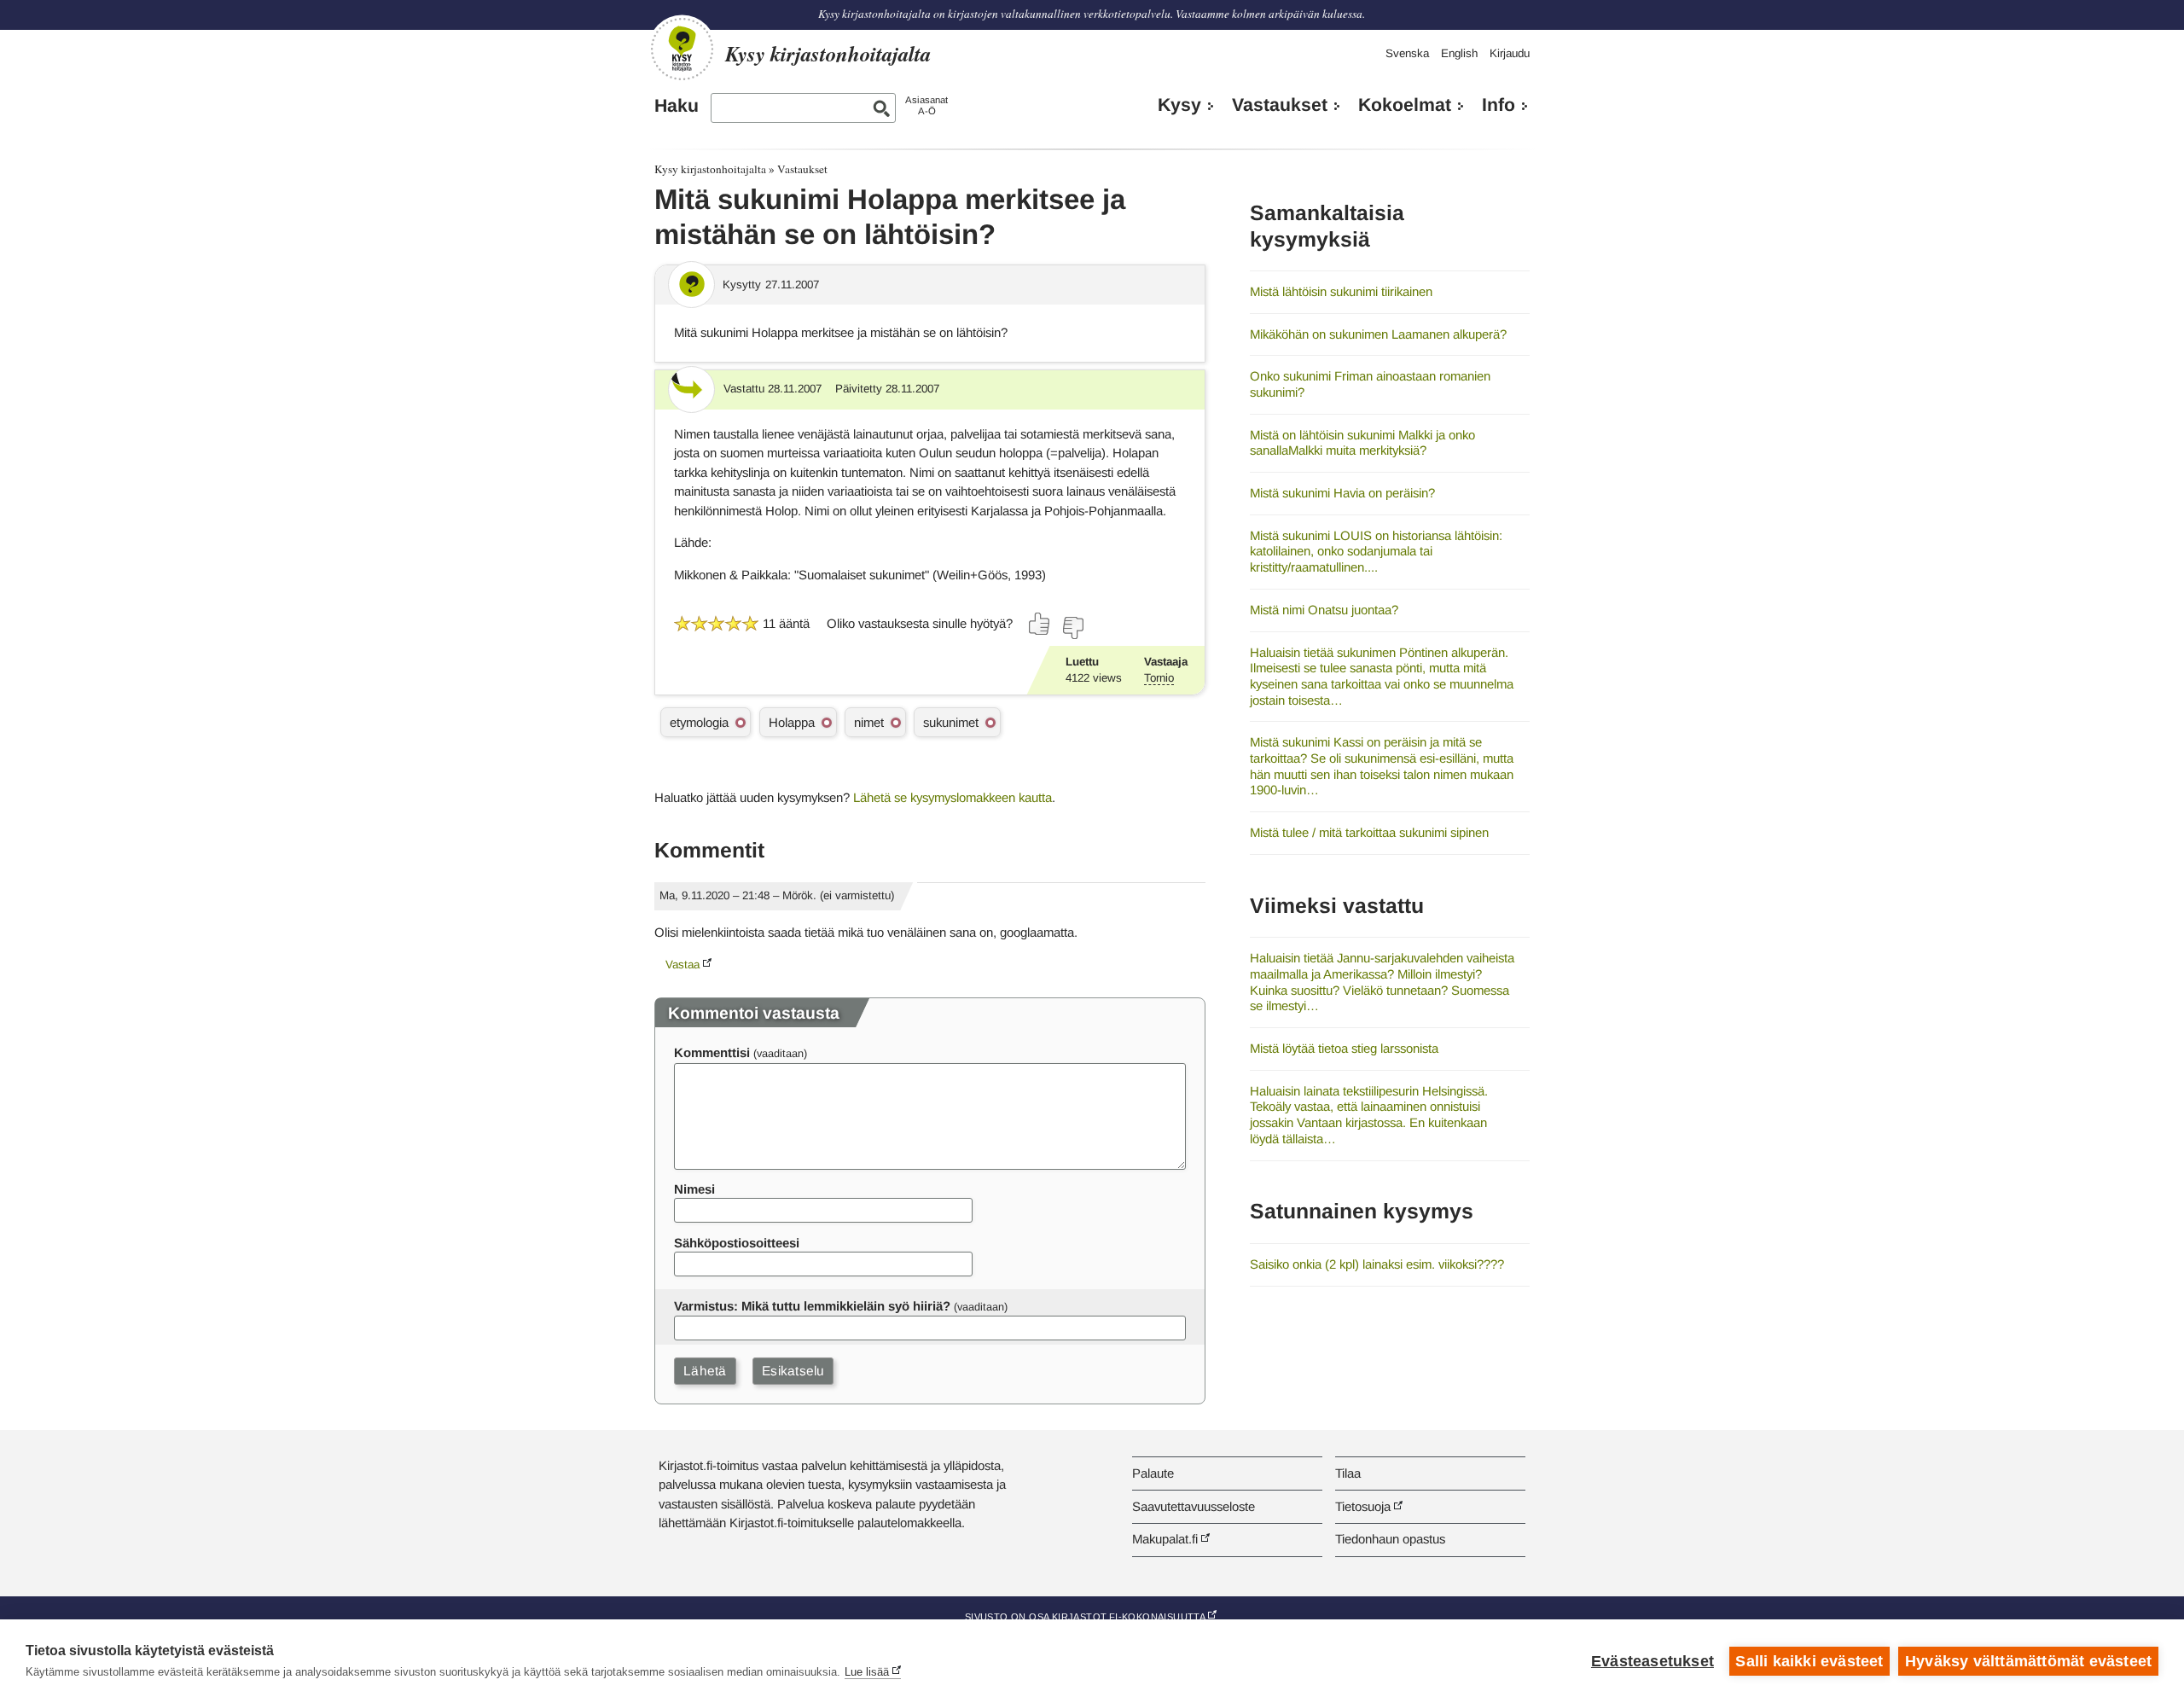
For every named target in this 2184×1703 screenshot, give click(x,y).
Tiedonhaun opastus (1390, 1539)
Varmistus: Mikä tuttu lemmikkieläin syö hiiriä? (812, 1306)
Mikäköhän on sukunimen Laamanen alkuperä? (1378, 334)
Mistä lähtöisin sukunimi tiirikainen (1341, 291)
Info (1499, 105)
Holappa (792, 722)
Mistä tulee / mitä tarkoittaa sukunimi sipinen (1369, 832)
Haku (677, 106)
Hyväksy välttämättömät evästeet (2028, 1661)
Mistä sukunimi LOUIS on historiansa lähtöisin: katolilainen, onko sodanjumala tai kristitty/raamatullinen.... (1376, 551)
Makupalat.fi (1165, 1539)
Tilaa (1348, 1473)
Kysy (1179, 105)
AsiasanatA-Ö (926, 105)
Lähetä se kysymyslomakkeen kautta (953, 797)
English (1459, 53)
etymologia (699, 722)
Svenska (1407, 53)
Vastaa (682, 965)
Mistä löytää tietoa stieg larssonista (1344, 1048)
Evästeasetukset (1653, 1661)
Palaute (1153, 1473)
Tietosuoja (1363, 1506)
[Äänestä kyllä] (1040, 624)
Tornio (1159, 678)
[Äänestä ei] (1072, 628)
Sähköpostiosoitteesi (737, 1243)
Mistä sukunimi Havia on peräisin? (1342, 493)
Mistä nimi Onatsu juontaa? (1324, 610)
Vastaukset (1280, 105)
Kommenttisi (712, 1052)
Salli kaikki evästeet (1809, 1661)
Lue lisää (867, 1672)
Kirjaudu (1510, 53)
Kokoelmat (1405, 105)
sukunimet (951, 722)
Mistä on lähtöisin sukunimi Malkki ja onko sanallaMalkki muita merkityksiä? (1362, 443)
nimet (869, 722)
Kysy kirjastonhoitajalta (710, 169)
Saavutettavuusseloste (1194, 1506)
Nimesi (694, 1189)
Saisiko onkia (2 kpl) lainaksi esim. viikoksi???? (1377, 1264)
